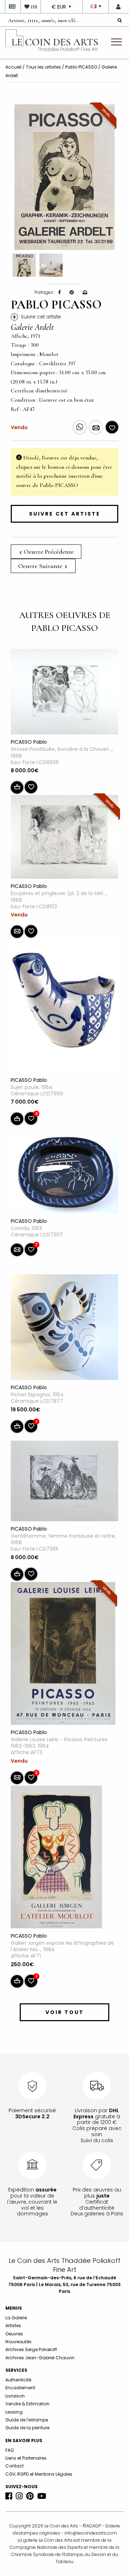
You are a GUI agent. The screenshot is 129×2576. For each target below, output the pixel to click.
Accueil (13, 67)
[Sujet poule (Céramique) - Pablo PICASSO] (64, 1008)
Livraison (15, 2396)
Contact (15, 2466)
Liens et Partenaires (26, 2458)
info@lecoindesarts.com (91, 2533)
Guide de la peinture (27, 2428)
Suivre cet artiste (65, 514)
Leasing (14, 2412)
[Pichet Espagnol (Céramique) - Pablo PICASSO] (64, 1329)
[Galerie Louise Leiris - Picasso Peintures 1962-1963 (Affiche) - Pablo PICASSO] (63, 1655)
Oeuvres (14, 2334)
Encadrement (20, 2388)
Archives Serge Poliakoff (31, 2349)
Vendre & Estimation (27, 2404)
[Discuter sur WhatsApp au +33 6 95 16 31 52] (80, 427)
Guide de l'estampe (27, 2420)
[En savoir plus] (96, 427)
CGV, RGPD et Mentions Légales (39, 2474)
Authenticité (18, 2380)
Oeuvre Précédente (48, 552)
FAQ (9, 2450)
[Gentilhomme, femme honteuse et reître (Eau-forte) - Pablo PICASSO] (64, 1482)
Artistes (13, 2326)
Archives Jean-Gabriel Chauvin (40, 2358)
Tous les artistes (43, 67)
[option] (64, 177)
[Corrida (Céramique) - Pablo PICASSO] (64, 1175)
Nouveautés (18, 2342)
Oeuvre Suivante (41, 566)
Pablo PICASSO (81, 67)
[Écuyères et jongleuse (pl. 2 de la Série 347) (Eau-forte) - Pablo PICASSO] (64, 838)
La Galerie (16, 2318)
